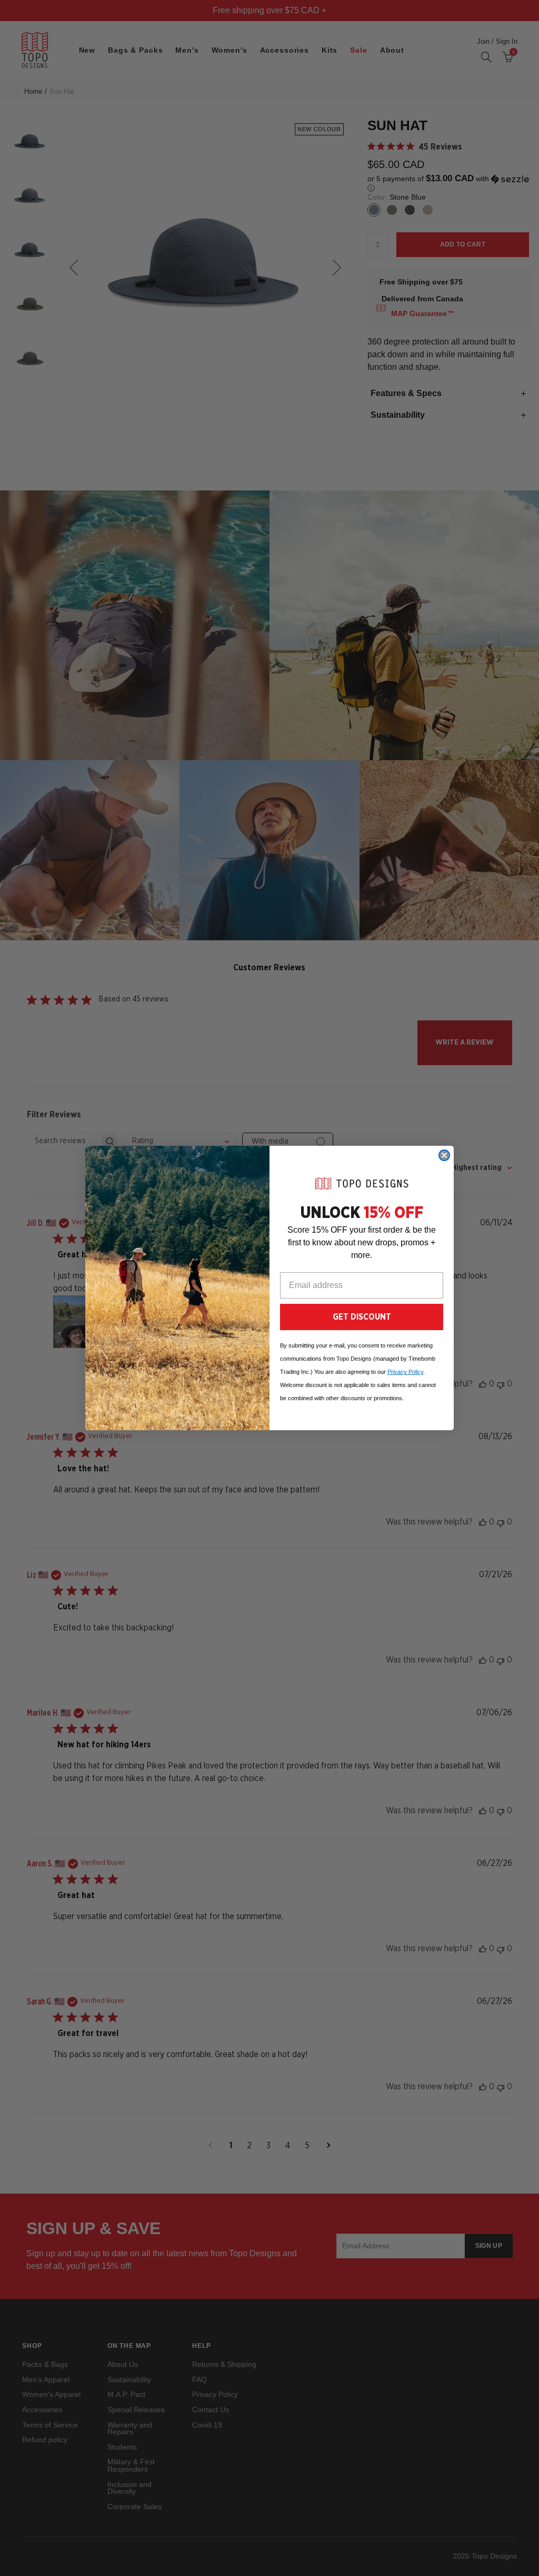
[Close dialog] (444, 1155)
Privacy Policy (405, 1372)
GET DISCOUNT (362, 1317)
